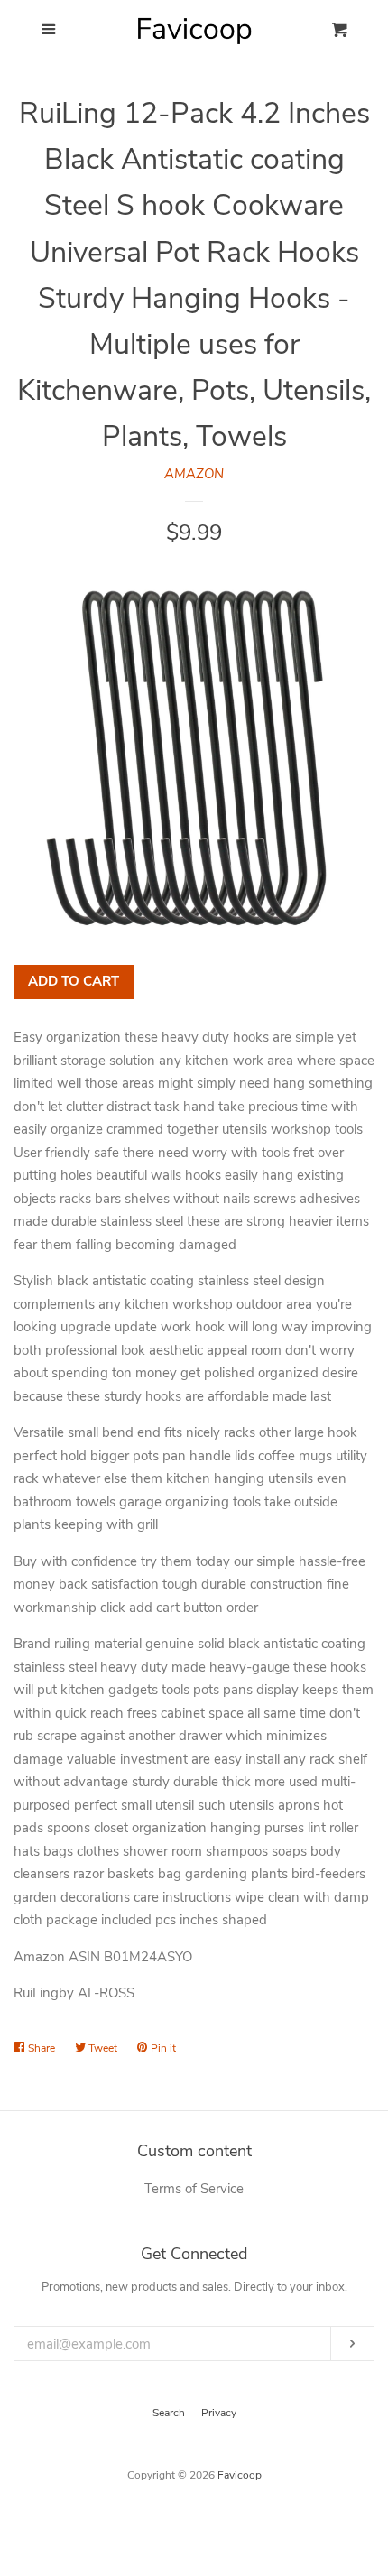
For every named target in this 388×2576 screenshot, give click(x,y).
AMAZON (194, 474)
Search (169, 2413)
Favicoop (240, 2475)
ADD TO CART (74, 981)
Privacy (219, 2413)
